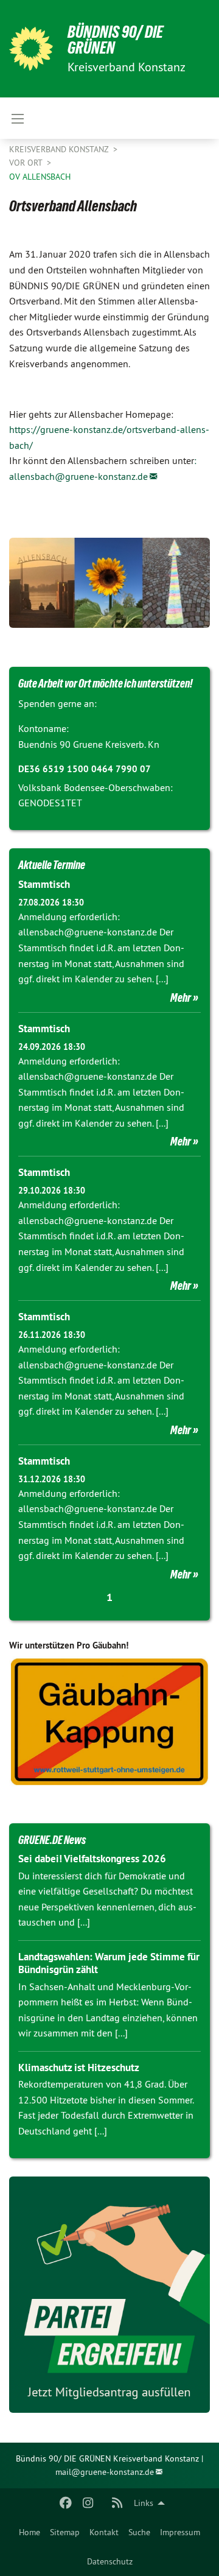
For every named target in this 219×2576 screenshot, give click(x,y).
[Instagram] (88, 2503)
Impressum (180, 2532)
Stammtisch (44, 884)
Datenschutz (110, 2561)
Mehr (181, 998)
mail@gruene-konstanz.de (105, 2472)
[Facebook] (66, 2503)
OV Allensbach (40, 177)
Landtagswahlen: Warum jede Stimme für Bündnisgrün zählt (109, 1963)
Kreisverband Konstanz (60, 149)
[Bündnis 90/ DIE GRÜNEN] (31, 49)
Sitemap (65, 2532)
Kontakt (104, 2532)
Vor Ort (27, 163)
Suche (139, 2532)
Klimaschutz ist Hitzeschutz (79, 2067)
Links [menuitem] (144, 2503)
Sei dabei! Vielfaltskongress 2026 (92, 1859)
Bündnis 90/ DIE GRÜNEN (115, 40)
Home (30, 2532)
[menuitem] (30, 2532)
